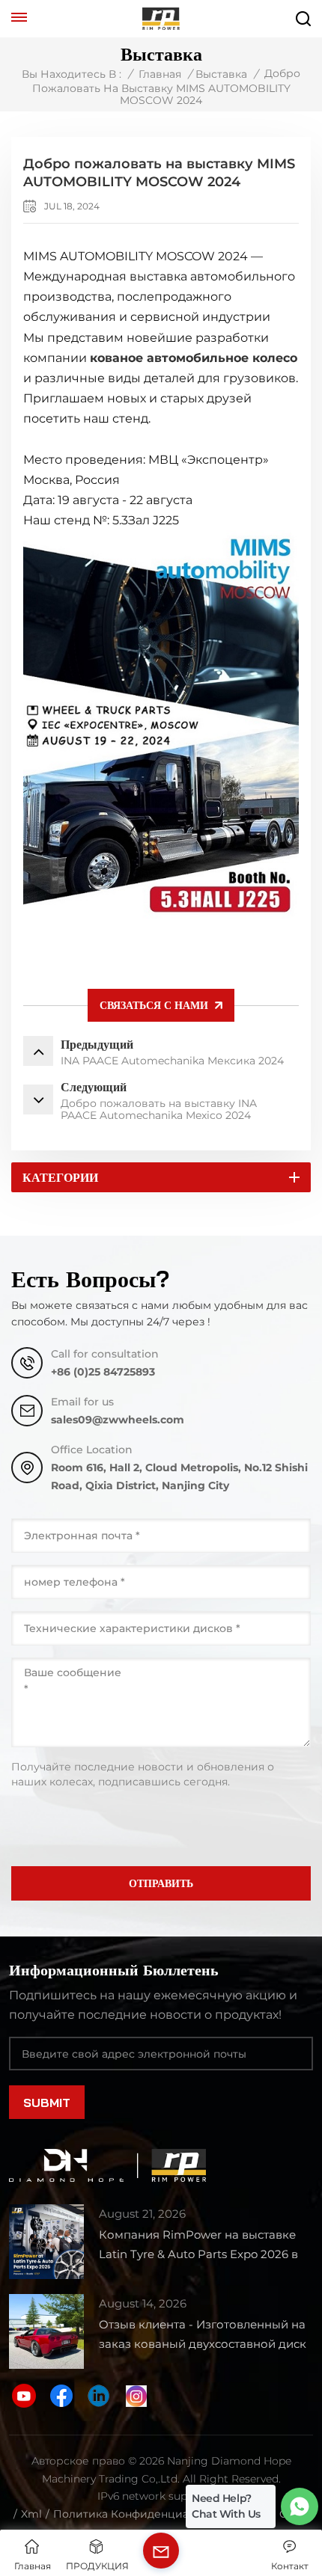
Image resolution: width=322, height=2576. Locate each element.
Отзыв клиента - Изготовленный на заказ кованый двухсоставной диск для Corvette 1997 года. (203, 2336)
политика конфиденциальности (143, 2514)
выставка (221, 74)
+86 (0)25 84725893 (103, 1372)
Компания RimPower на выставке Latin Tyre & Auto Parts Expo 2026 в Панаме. (198, 2246)
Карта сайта (278, 2514)
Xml (31, 2514)
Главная (160, 74)
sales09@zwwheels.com (118, 1420)
